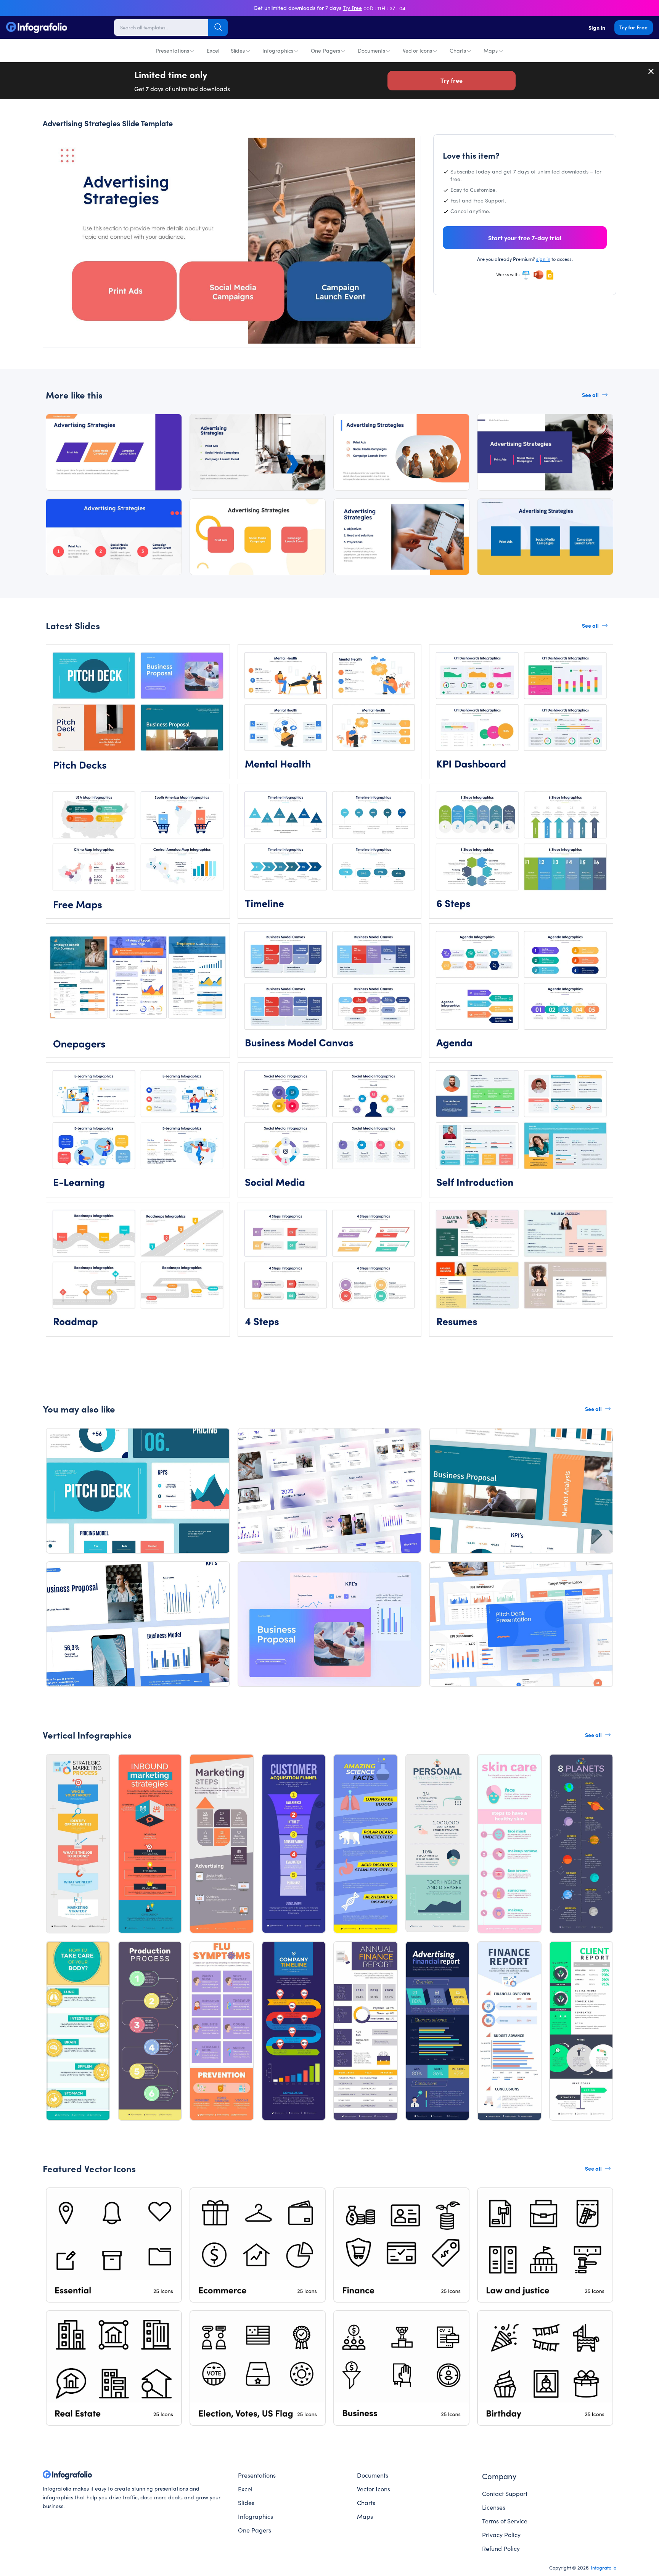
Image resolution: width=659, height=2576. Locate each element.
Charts (458, 50)
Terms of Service (505, 2521)
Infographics (278, 50)
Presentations (172, 50)
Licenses (494, 2507)
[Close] (651, 71)
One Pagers (325, 50)
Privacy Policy (501, 2534)
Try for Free (633, 27)
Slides (238, 50)
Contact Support (505, 2493)
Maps (491, 50)
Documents (371, 50)
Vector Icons (417, 50)
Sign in (597, 27)
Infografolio (604, 2567)
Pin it (63, 149)
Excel (213, 50)
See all (590, 395)
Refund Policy (501, 2548)
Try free (452, 80)
